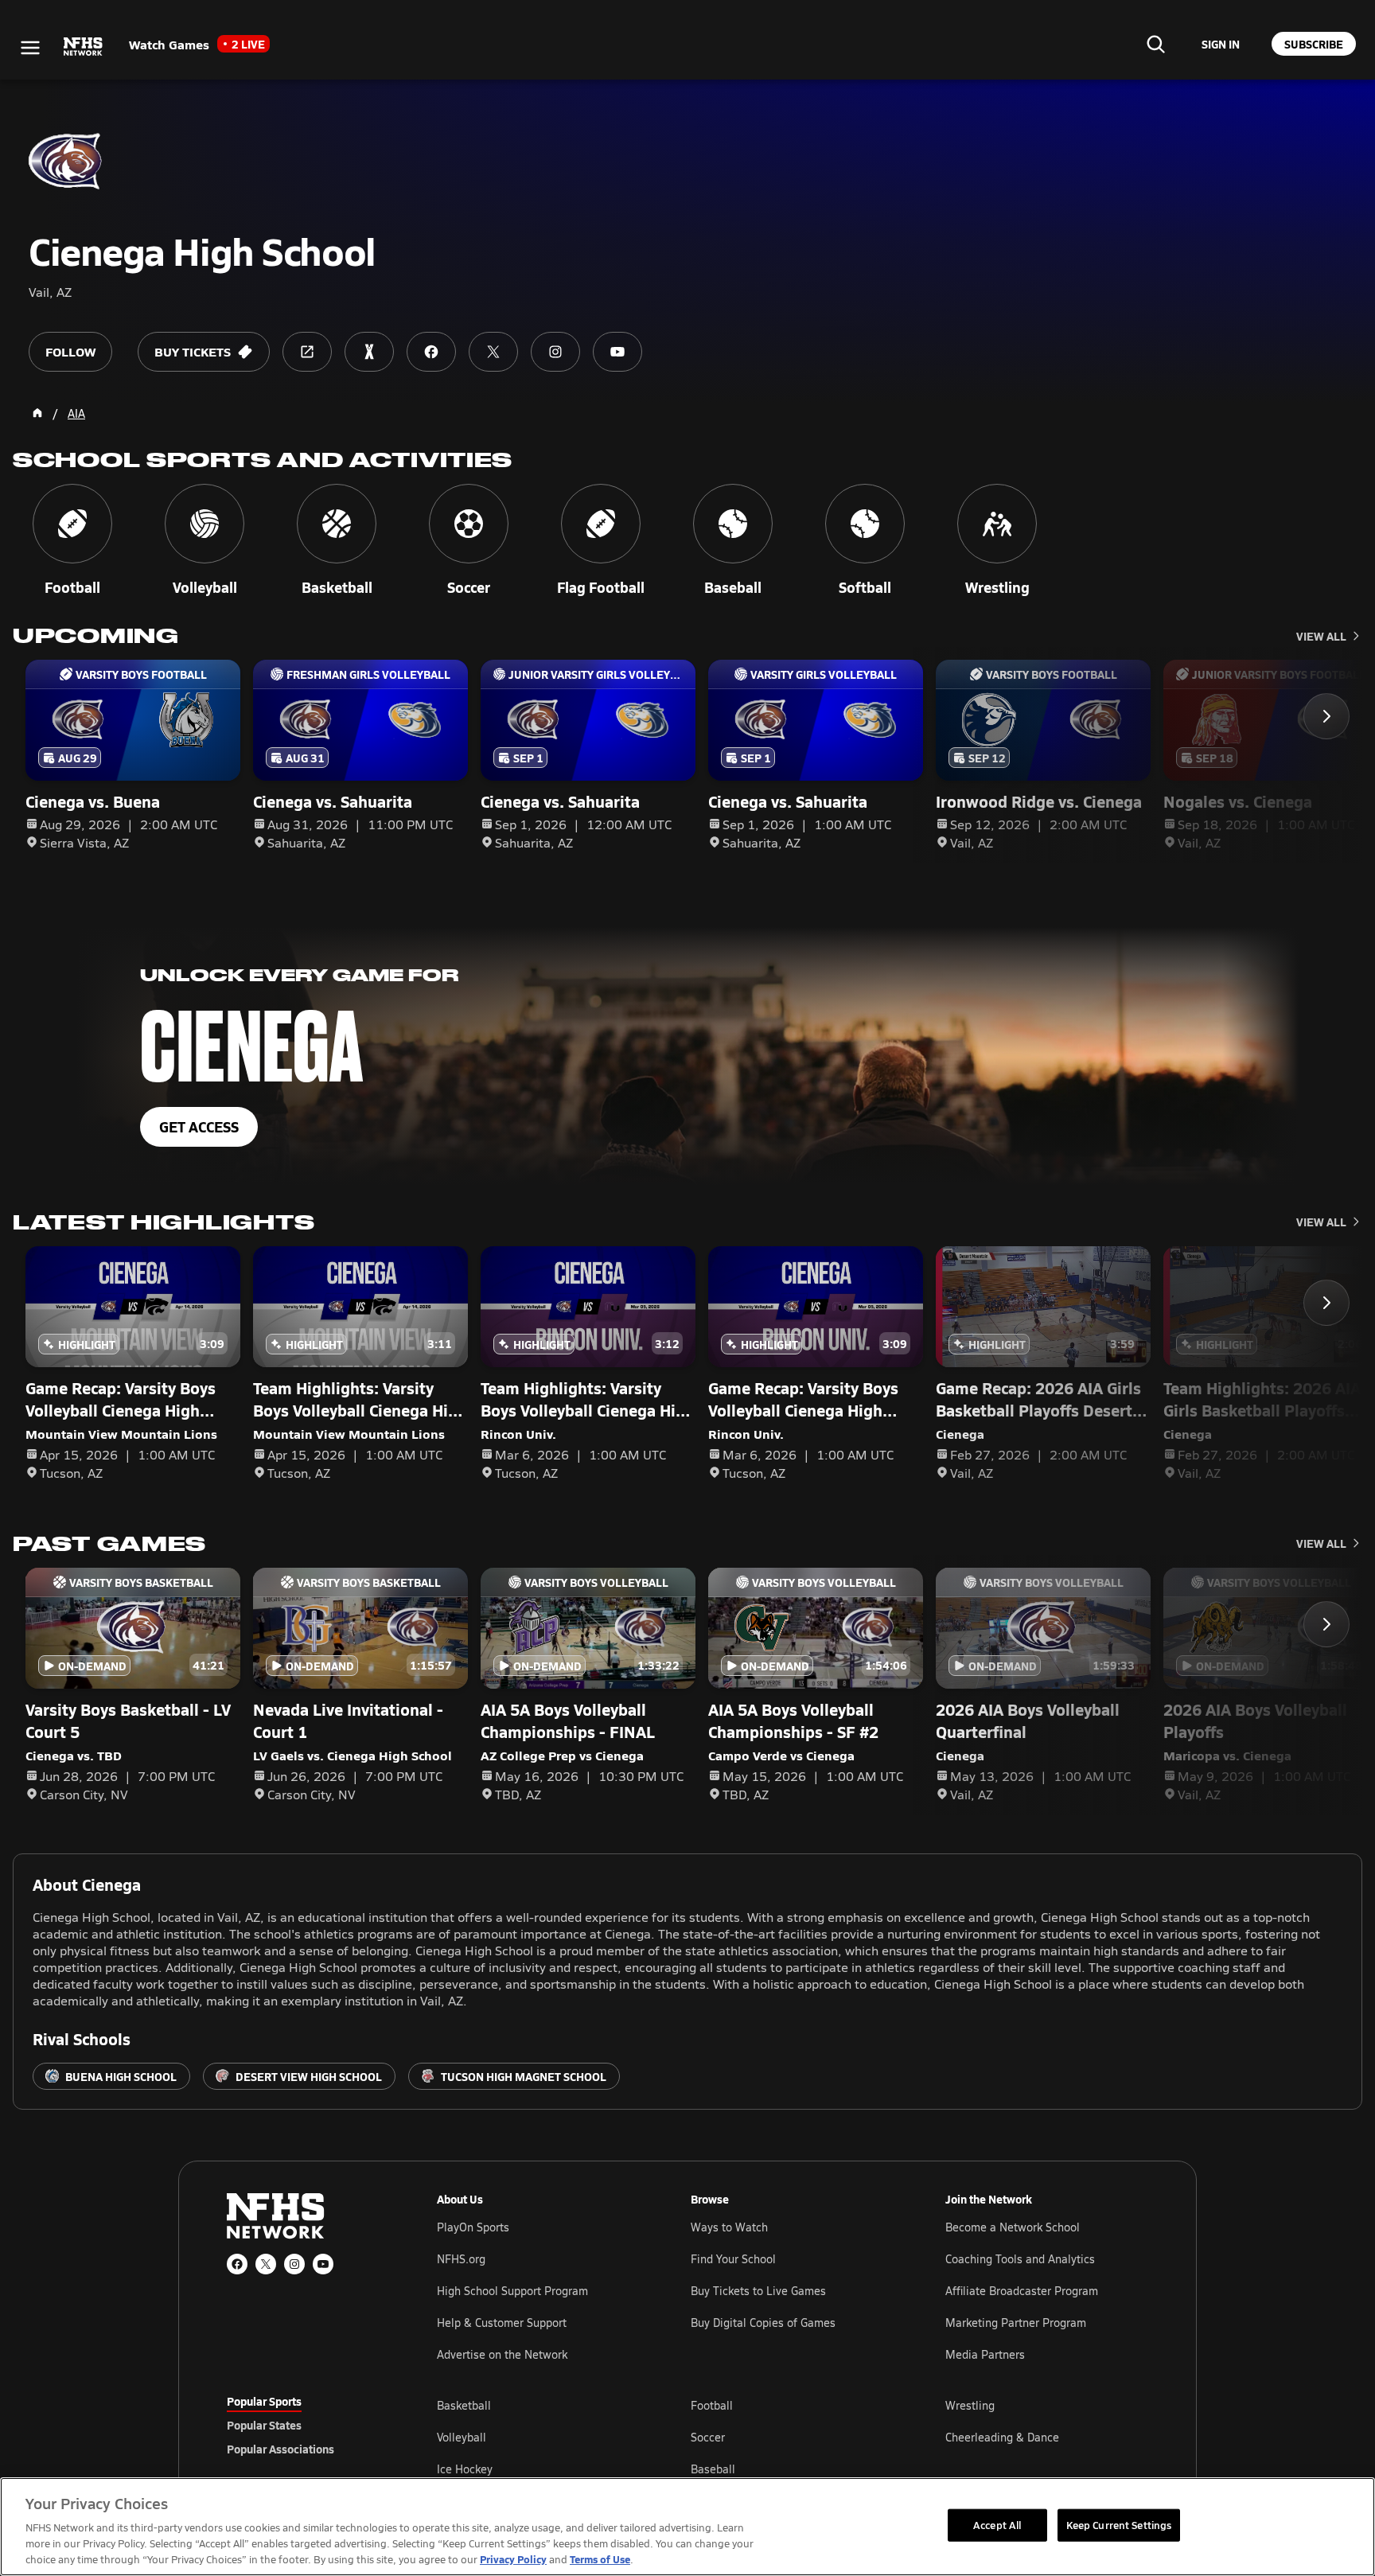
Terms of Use (600, 2559)
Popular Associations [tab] (280, 2449)
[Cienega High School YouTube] (617, 352)
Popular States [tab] (264, 2425)
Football (712, 2405)
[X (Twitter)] (266, 2264)
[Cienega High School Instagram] (555, 352)
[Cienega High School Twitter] (493, 352)
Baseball (713, 2469)
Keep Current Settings (1119, 2524)
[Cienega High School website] (307, 352)
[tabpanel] (793, 2437)
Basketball (464, 2405)
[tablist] (306, 2425)
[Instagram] (294, 2264)
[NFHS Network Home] (84, 47)
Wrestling (970, 2405)
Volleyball (462, 2437)
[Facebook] (237, 2264)
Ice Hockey (465, 2469)
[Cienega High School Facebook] (431, 352)
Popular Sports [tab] (264, 2401)
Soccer (708, 2437)
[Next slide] (1326, 716)
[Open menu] (30, 48)
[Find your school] (1155, 44)
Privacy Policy (513, 2559)
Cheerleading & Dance (1002, 2437)
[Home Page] (37, 413)
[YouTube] (323, 2264)
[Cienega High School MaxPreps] (369, 352)
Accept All (997, 2524)
